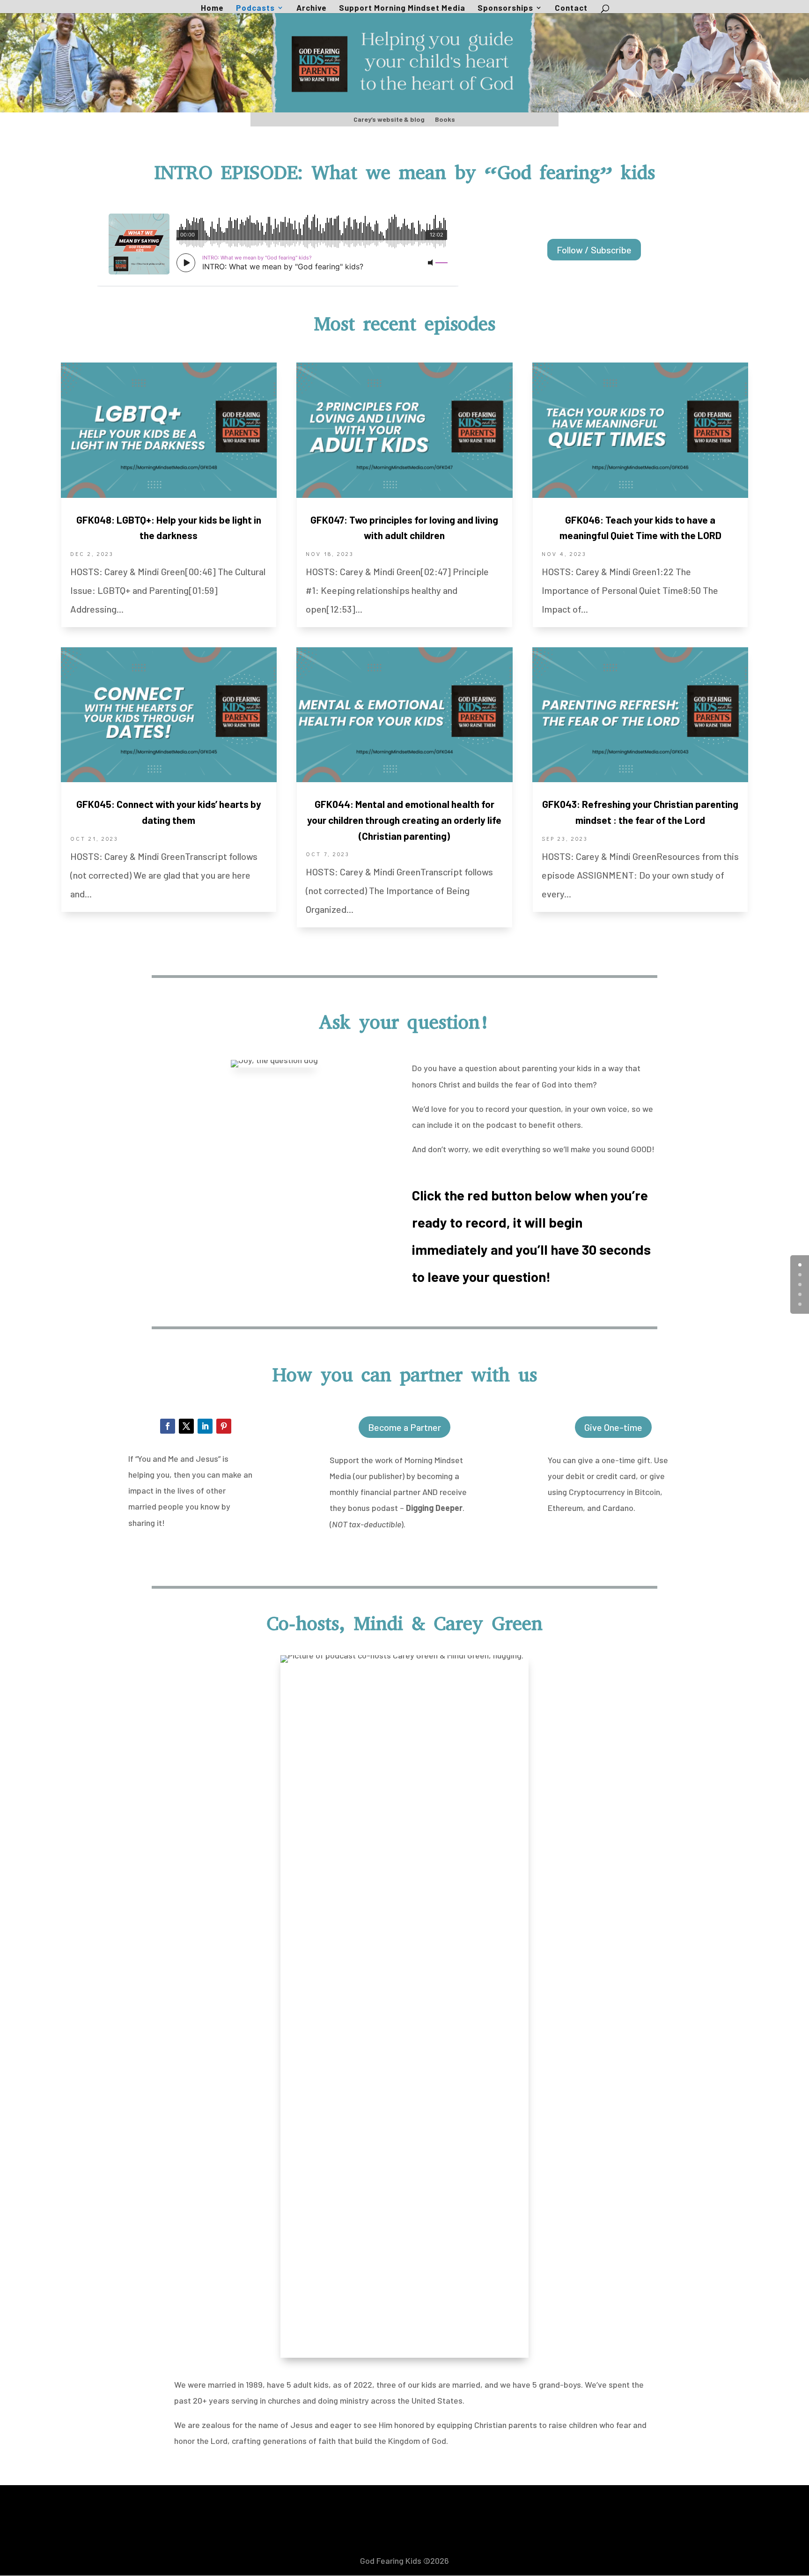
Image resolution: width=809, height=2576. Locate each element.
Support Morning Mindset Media (402, 8)
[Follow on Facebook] (168, 1426)
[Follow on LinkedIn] (205, 1426)
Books (445, 120)
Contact (571, 8)
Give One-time (613, 1427)
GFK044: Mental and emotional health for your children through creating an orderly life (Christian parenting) (404, 820)
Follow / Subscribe (594, 250)
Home (212, 8)
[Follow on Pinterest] (224, 1426)
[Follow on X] (186, 1426)
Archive (312, 8)
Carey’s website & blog (389, 120)
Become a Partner (404, 1427)
